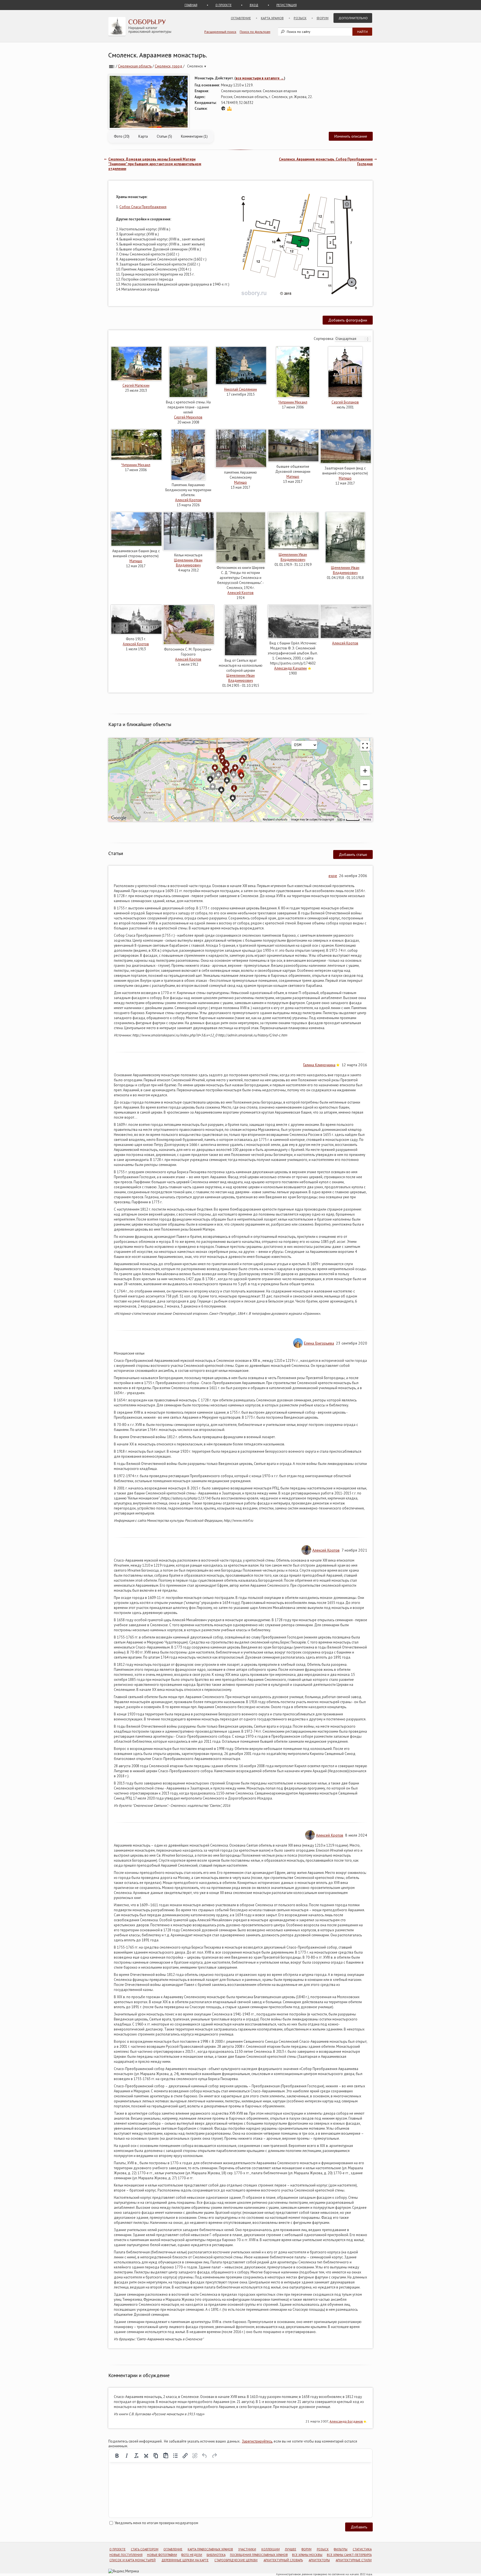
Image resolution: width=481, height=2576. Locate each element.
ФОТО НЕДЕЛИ (192, 2555)
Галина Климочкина (319, 1065)
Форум (322, 18)
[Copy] (156, 2456)
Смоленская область (135, 66)
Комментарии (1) (194, 136)
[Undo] (205, 2456)
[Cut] (146, 2456)
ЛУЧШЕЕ (290, 2549)
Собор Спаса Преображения (143, 207)
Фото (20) (122, 136)
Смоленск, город (169, 66)
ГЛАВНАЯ (191, 5)
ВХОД (254, 5)
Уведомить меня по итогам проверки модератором (156, 2523)
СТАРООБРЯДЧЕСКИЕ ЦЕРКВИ (236, 2560)
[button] (365, 771)
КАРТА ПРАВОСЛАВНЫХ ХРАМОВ (210, 2549)
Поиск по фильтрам (255, 32)
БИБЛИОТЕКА (216, 2555)
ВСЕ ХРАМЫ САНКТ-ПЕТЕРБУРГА (349, 2555)
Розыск (300, 18)
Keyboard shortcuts (275, 820)
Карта (143, 136)
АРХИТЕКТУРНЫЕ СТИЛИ (354, 2560)
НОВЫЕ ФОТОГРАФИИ (162, 2555)
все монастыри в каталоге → (260, 78)
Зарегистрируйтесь (257, 2441)
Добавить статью (353, 854)
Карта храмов (272, 18)
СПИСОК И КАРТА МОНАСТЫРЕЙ (132, 2560)
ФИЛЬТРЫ (341, 2549)
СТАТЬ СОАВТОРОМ (145, 2549)
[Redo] (214, 2456)
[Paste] (166, 2456)
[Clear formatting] (136, 2456)
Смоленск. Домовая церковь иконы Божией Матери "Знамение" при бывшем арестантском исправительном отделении (155, 164)
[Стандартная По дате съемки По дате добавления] (353, 339)
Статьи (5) (164, 136)
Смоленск (197, 66)
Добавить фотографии (348, 320)
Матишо (240, 482)
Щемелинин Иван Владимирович (188, 563)
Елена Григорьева (319, 1343)
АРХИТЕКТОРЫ (319, 2560)
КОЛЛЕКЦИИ (271, 2549)
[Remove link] (195, 2456)
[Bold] (117, 2456)
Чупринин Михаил (293, 402)
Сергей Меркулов (188, 417)
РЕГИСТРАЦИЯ (287, 5)
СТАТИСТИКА (362, 2549)
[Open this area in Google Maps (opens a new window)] (119, 818)
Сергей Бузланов (345, 402)
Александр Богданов (346, 2421)
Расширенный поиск (220, 32)
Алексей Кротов (188, 500)
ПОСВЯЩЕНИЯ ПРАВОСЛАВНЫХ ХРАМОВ (259, 2555)
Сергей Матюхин (136, 385)
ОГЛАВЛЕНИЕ (173, 2549)
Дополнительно (353, 18)
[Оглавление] (112, 66)
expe (333, 876)
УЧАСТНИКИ (247, 2549)
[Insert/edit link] (185, 2456)
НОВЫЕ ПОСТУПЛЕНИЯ (126, 2555)
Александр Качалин (290, 668)
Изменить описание (351, 136)
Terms (367, 820)
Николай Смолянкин (240, 389)
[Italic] (127, 2456)
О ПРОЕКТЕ (224, 5)
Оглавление (241, 18)
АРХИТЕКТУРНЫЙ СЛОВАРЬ (283, 2560)
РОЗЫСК (323, 2549)
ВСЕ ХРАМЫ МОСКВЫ (307, 2555)
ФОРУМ (306, 2549)
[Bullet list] (175, 2456)
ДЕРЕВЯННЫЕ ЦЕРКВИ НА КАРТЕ (185, 2560)
